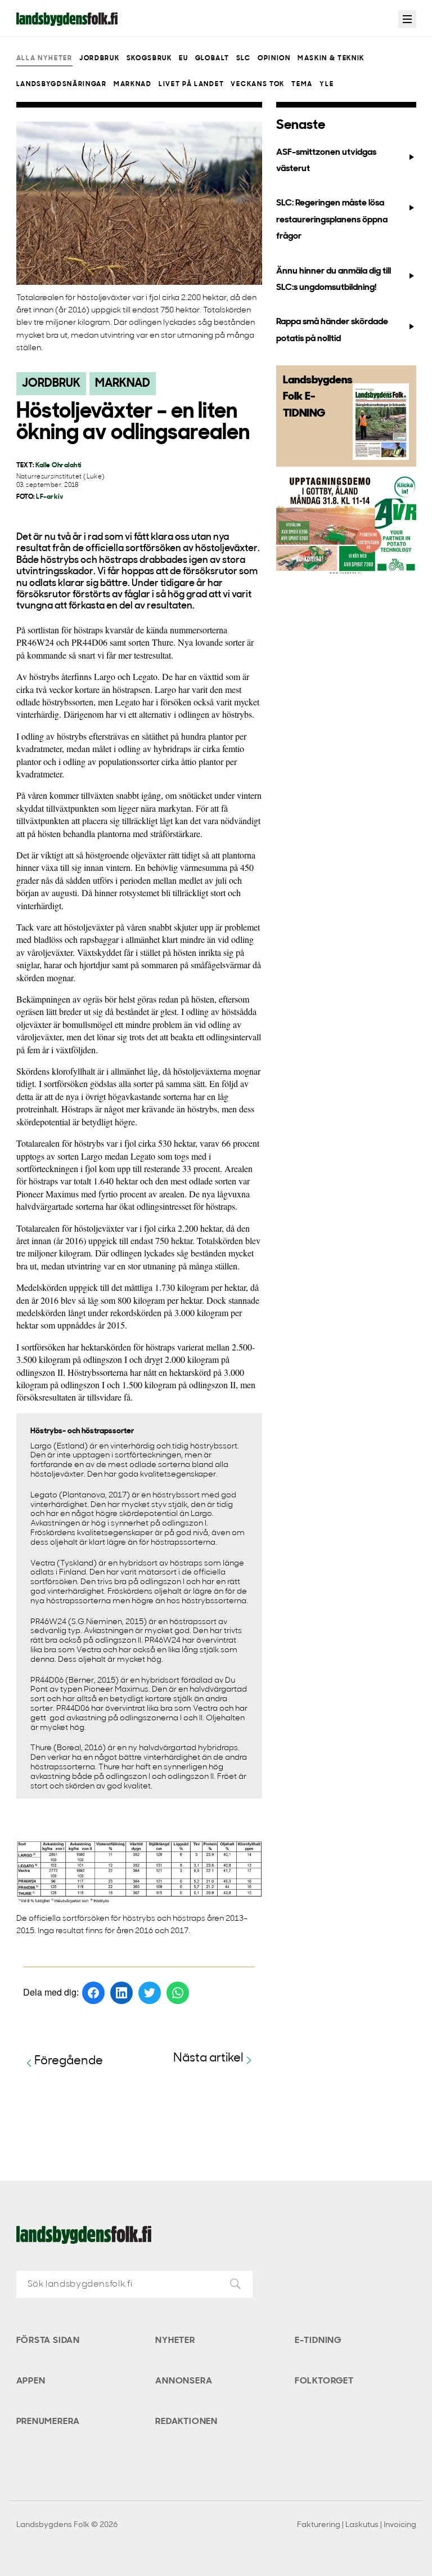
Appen (31, 2381)
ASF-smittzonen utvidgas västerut (326, 161)
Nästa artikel (208, 2058)
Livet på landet (191, 84)
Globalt (212, 59)
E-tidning (318, 2341)
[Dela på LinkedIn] (121, 1993)
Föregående (69, 2061)
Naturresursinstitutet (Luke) (61, 477)
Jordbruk (99, 59)
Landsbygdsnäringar (62, 84)
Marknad (133, 84)
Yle (327, 84)
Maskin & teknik (331, 59)
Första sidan (48, 2341)
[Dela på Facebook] (93, 1993)
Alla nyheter (44, 59)
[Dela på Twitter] (150, 1993)
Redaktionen (186, 2422)
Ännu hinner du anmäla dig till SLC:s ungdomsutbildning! (334, 279)
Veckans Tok (257, 84)
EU (183, 59)
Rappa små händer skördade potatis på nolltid (332, 330)
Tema (302, 84)
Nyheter (175, 2341)
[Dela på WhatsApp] (178, 1993)
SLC (244, 59)
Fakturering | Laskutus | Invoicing (357, 2525)
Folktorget (324, 2381)
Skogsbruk (149, 59)
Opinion (274, 59)
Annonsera (184, 2381)
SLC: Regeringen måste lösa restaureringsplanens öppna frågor (332, 220)
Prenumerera (48, 2422)
